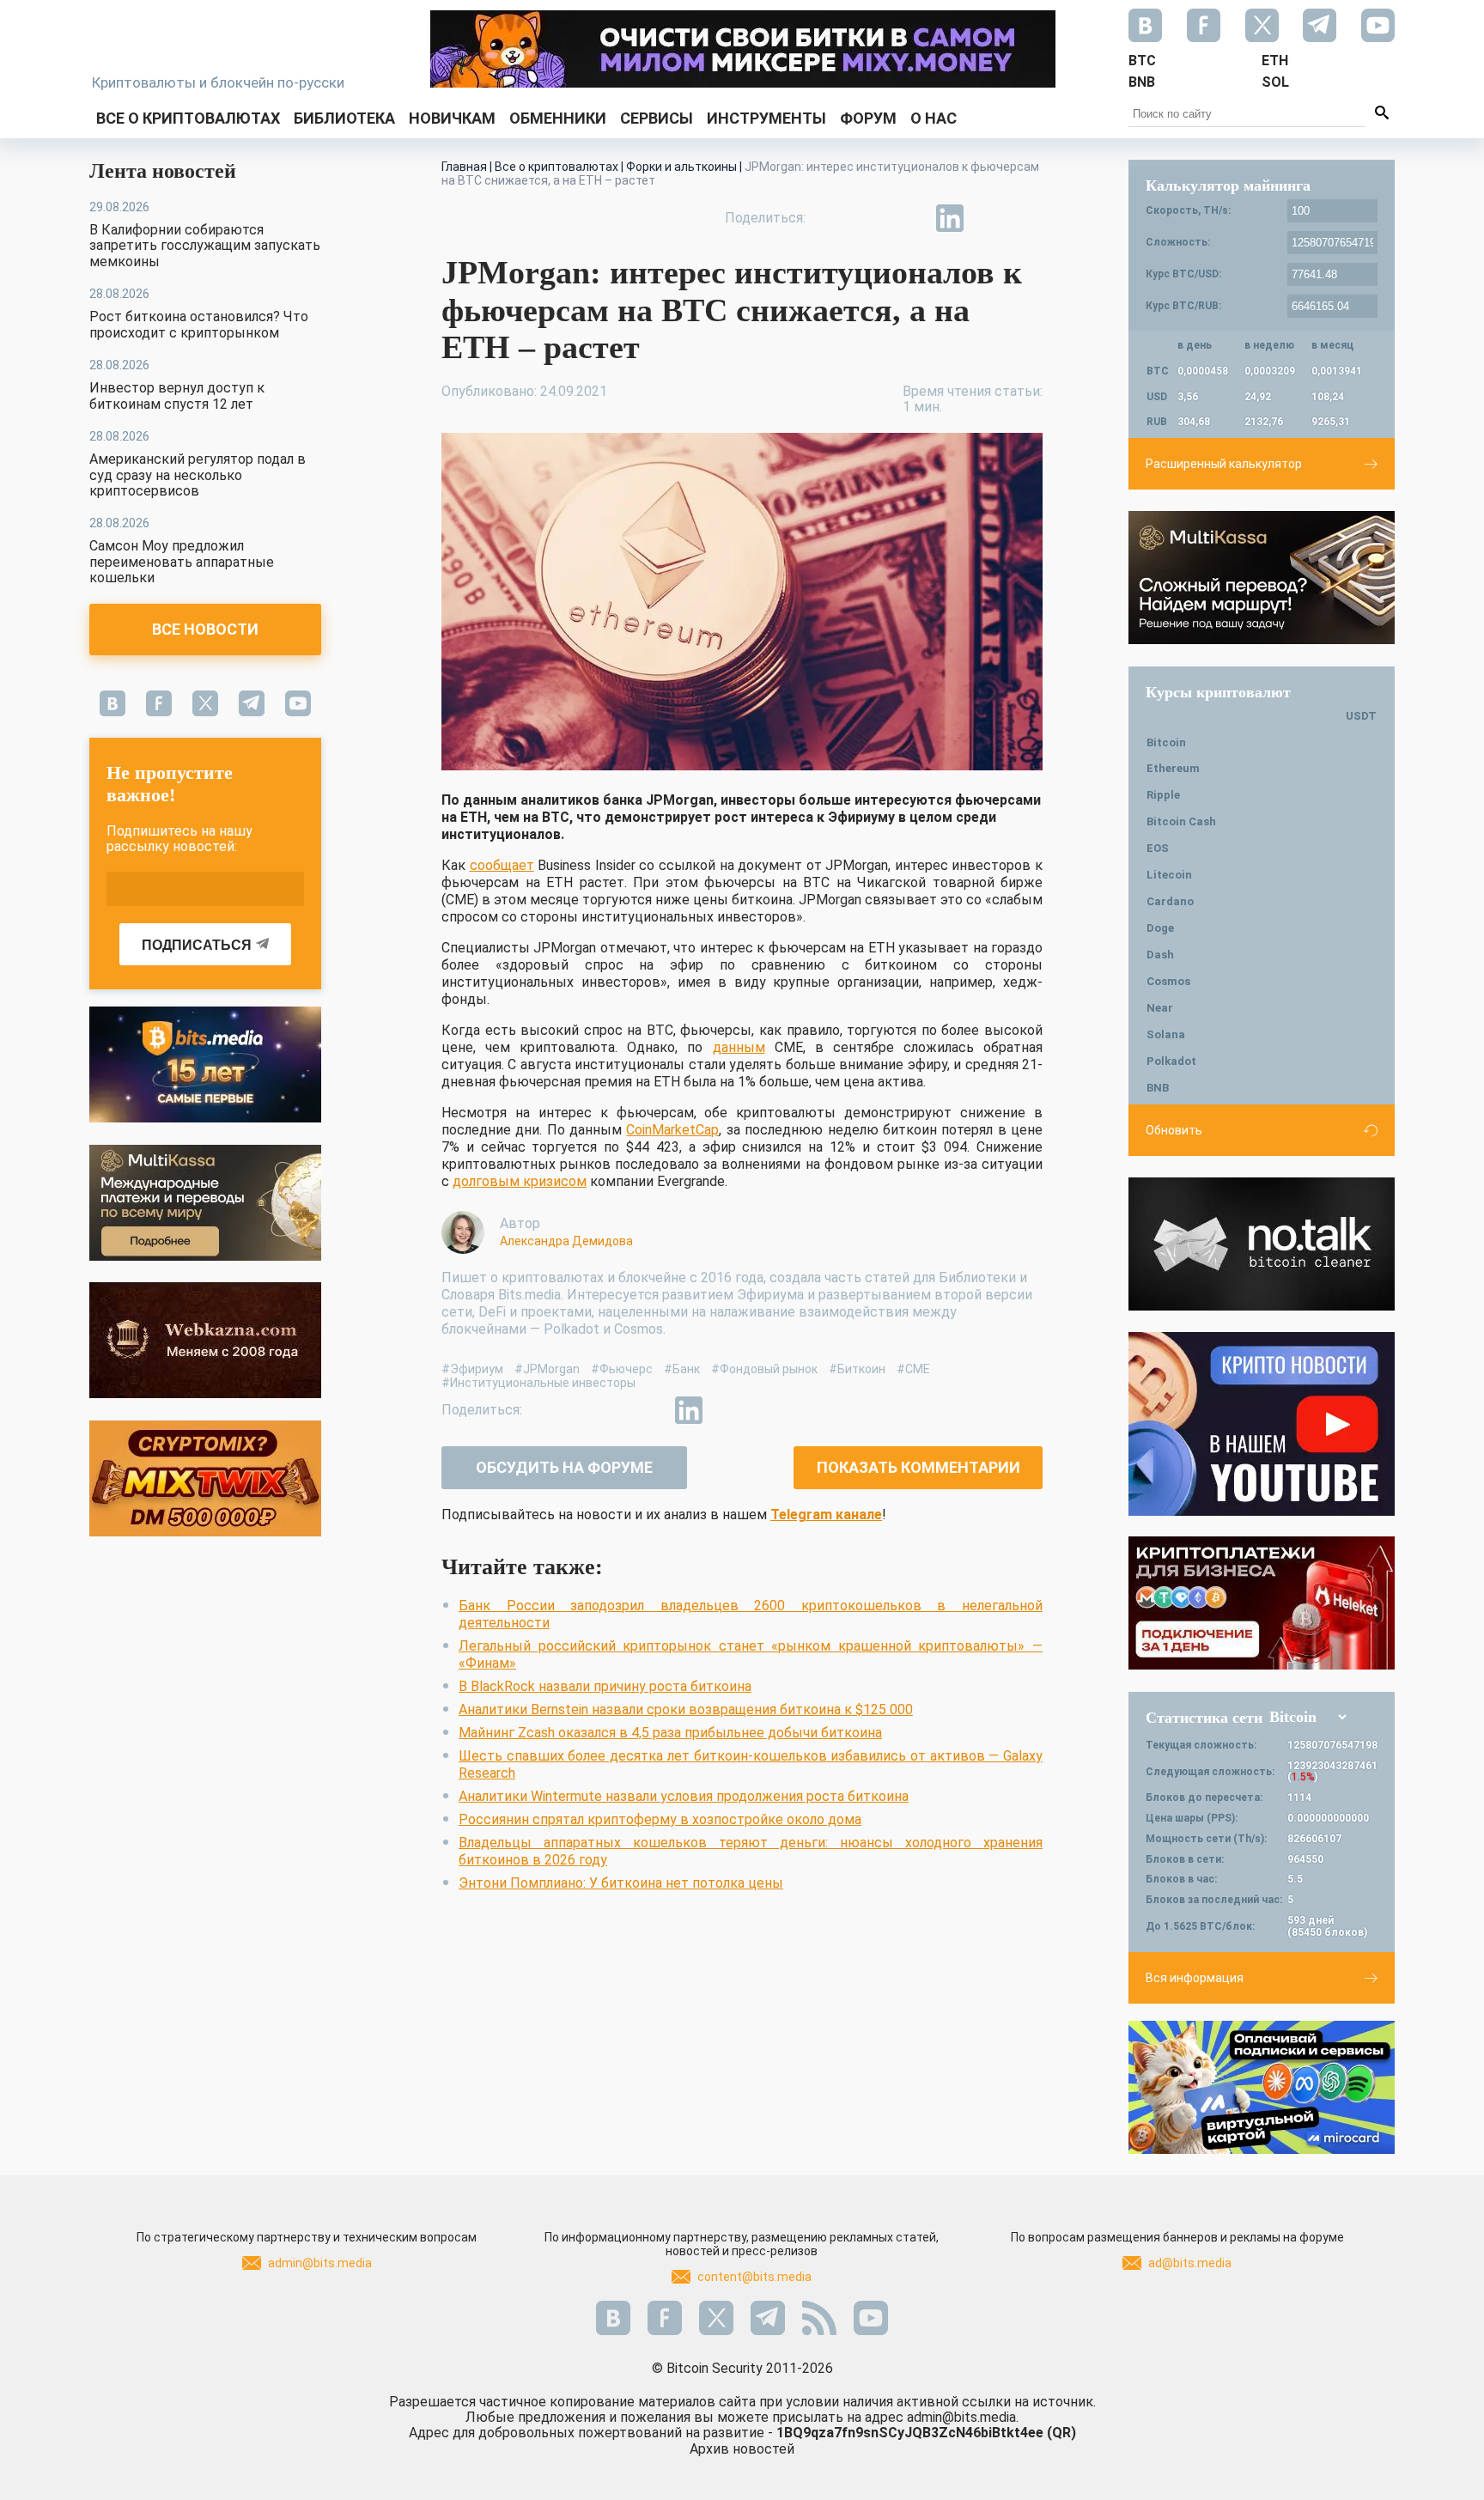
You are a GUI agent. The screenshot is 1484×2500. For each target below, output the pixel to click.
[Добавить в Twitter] (871, 218)
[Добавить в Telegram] (910, 218)
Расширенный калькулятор (1224, 464)
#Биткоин (857, 1369)
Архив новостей (742, 2449)
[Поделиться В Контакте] (989, 218)
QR (1061, 2433)
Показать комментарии (918, 1467)
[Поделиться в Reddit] (1029, 218)
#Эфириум (472, 1369)
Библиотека (344, 118)
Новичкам (452, 118)
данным (739, 1047)
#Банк (682, 1369)
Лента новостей (163, 171)
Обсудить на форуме (564, 1467)
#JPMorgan (547, 1369)
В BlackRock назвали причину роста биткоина (605, 1686)
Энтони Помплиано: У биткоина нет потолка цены (621, 1883)
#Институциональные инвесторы (538, 1383)
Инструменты (766, 118)
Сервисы (657, 118)
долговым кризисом (520, 1181)
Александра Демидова (566, 1241)
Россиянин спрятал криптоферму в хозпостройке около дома (660, 1819)
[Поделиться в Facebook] (831, 218)
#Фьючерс (622, 1369)
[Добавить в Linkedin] (950, 218)
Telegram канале (826, 1515)
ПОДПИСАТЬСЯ (197, 945)
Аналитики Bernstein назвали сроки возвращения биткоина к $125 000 (686, 1709)
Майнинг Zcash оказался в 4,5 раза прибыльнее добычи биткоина (670, 1733)
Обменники (558, 118)
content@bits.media (754, 2277)
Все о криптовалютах (188, 118)
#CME (913, 1369)
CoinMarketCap (672, 1130)
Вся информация (1195, 1978)
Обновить (1174, 1130)
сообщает (502, 865)
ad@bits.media (1190, 2263)
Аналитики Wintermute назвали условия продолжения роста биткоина (684, 1796)
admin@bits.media (320, 2263)
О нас (934, 118)
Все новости (205, 629)
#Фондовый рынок (764, 1369)
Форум (868, 118)
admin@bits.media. (963, 2417)
